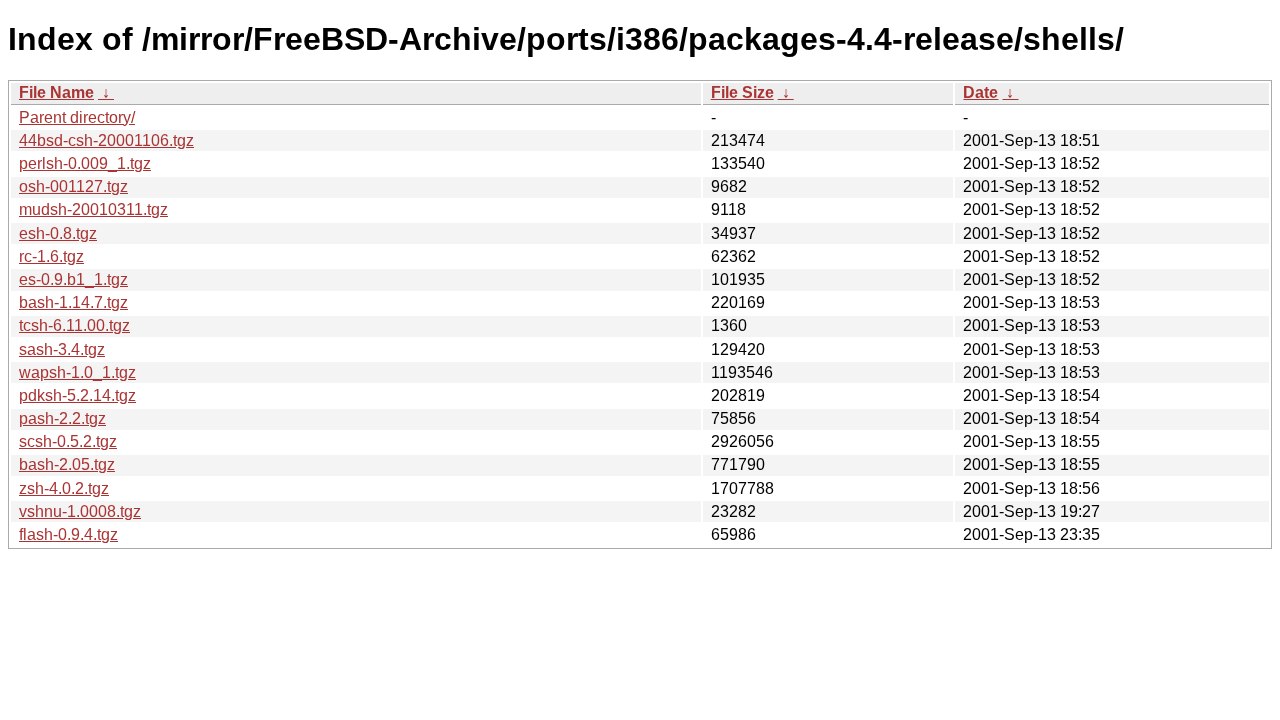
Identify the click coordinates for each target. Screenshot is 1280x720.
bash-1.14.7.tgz (73, 302)
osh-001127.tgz (73, 186)
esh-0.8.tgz (58, 233)
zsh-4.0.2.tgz (64, 488)
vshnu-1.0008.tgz (80, 511)
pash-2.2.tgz (62, 418)
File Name (56, 92)
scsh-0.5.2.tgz (68, 441)
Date (980, 92)
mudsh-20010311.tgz (93, 209)
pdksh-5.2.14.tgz (77, 395)
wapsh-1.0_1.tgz (77, 372)
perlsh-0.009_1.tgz (85, 163)
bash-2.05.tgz (67, 464)
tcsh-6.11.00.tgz (74, 325)
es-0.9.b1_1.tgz (73, 279)
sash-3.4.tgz (62, 349)
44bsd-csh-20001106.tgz (106, 140)
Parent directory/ (77, 117)
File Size (742, 92)
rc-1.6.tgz (51, 256)
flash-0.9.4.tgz (68, 534)
